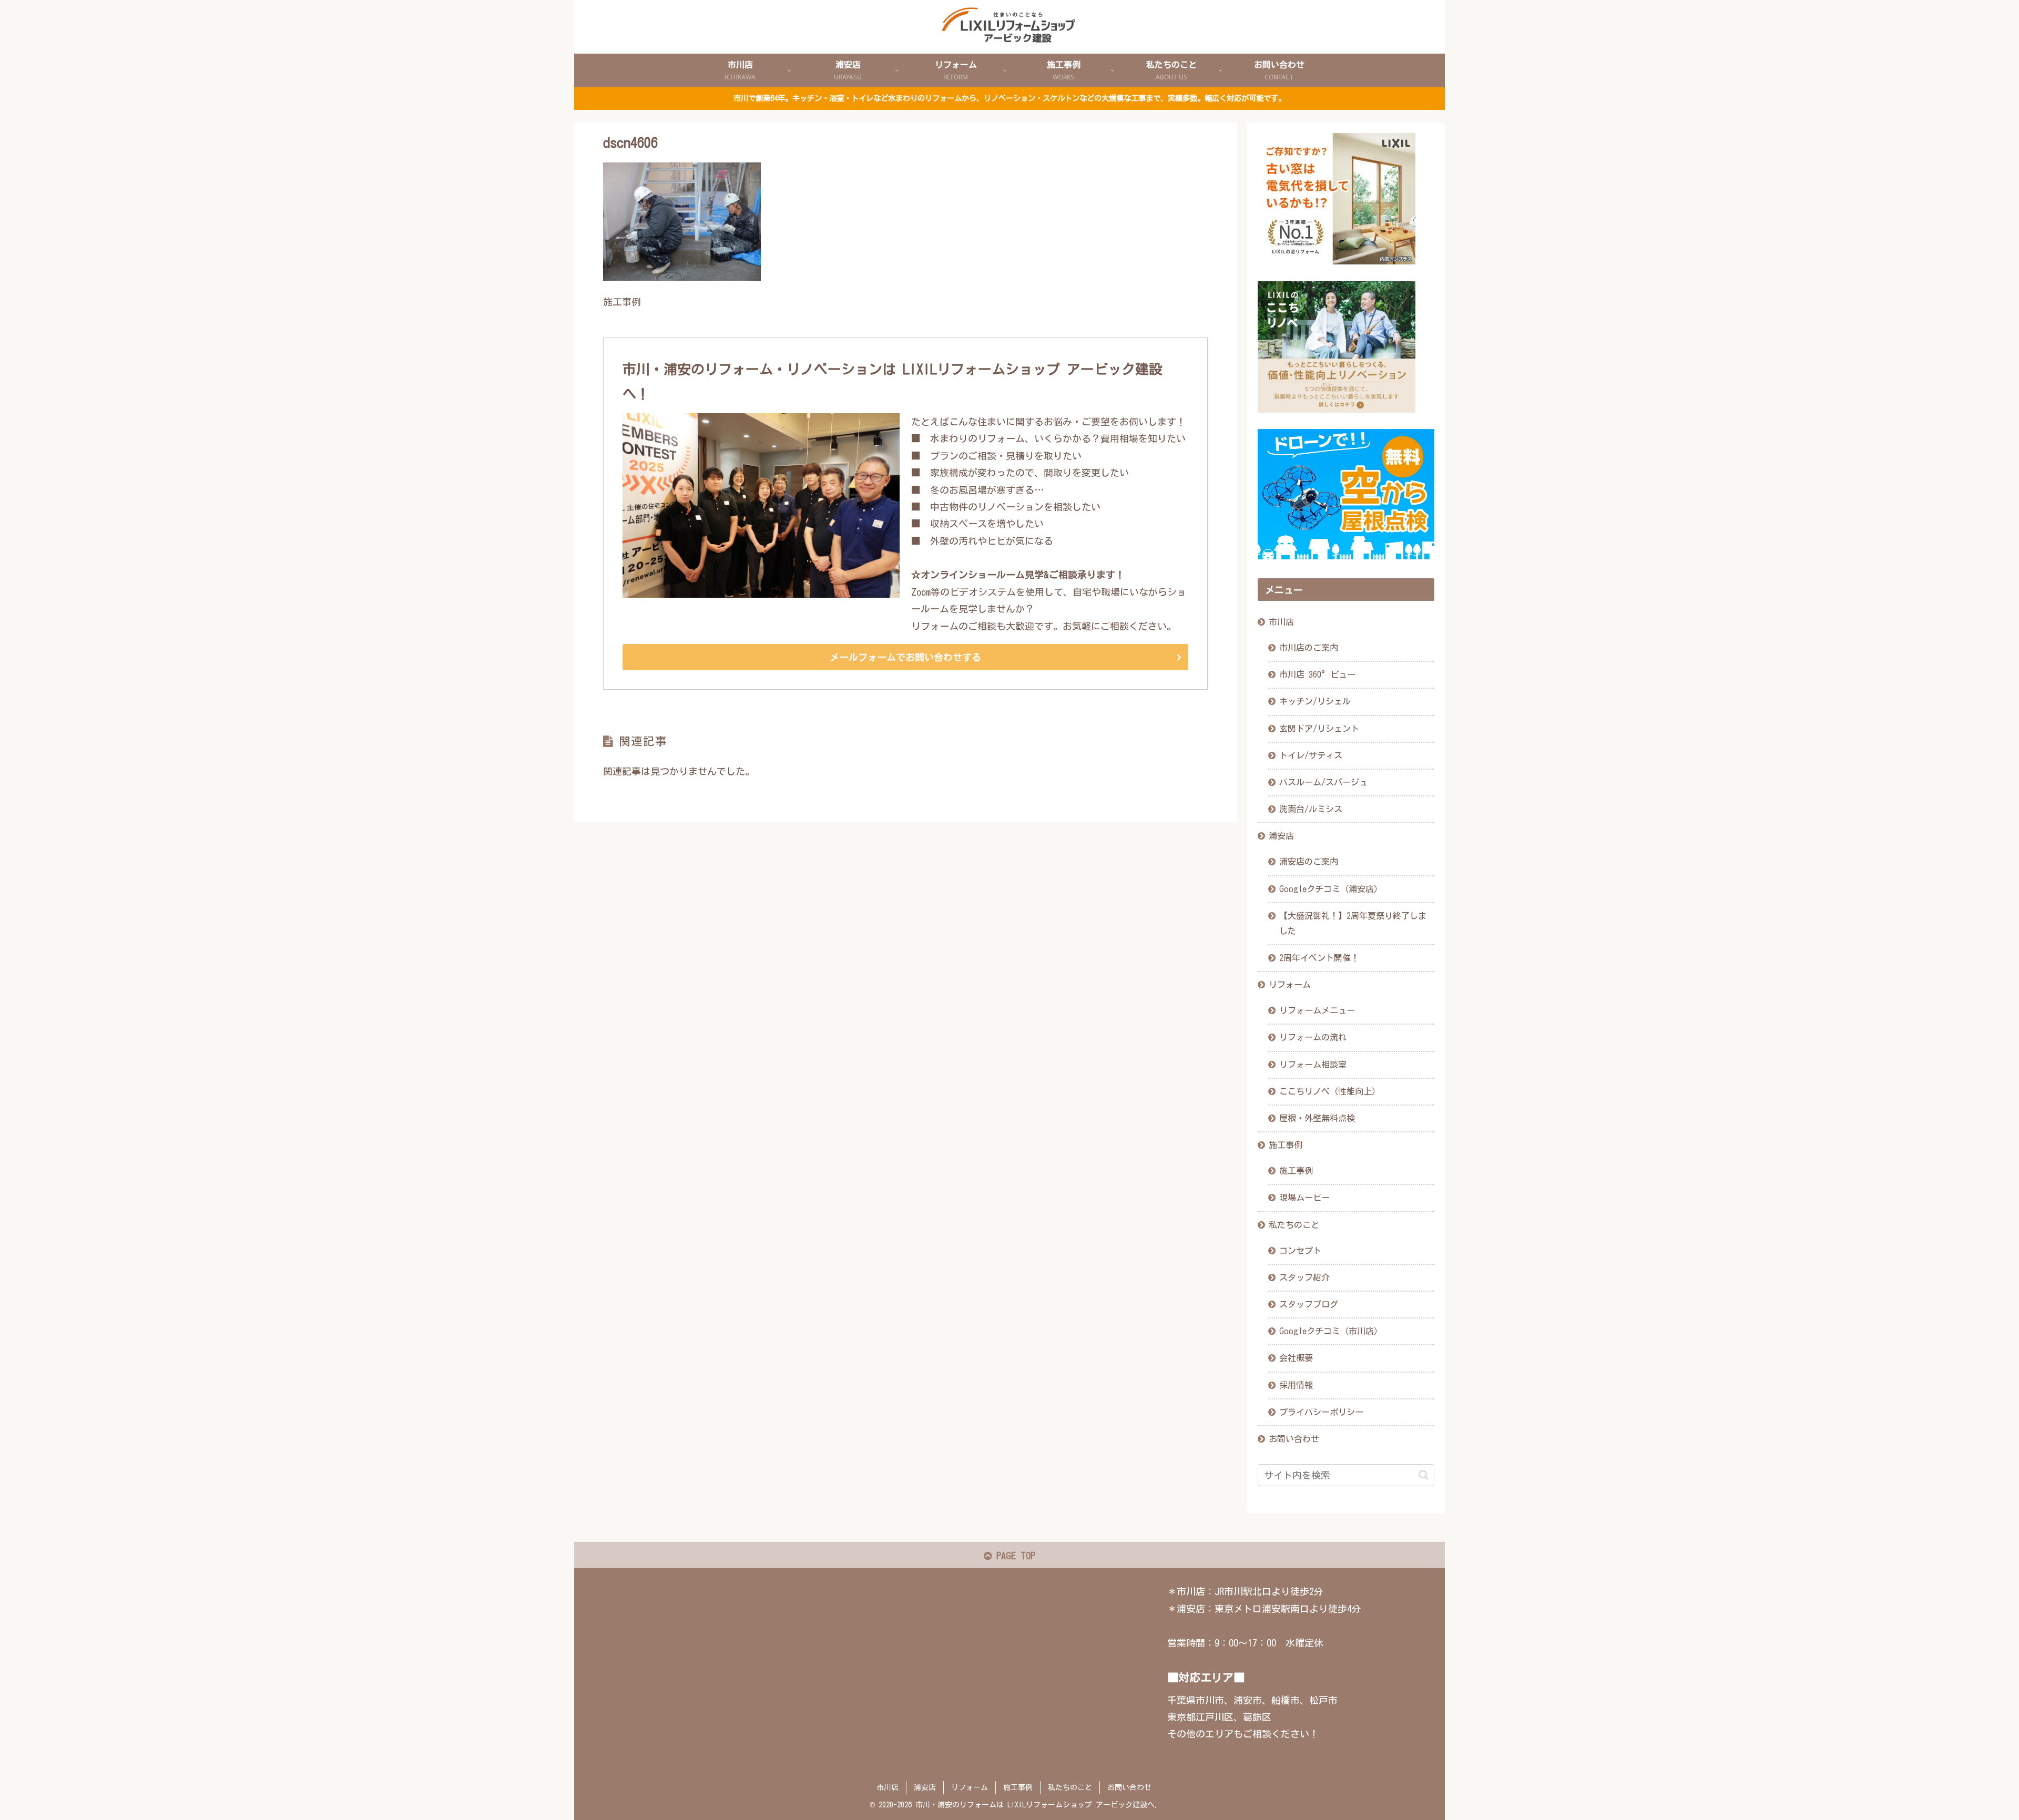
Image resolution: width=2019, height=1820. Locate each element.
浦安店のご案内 (1309, 862)
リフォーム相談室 (1313, 1065)
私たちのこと (1294, 1225)
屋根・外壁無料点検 (1317, 1118)
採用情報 (1296, 1385)
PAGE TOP (1013, 1556)
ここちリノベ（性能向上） (1330, 1091)
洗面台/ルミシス (1311, 809)
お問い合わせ (1294, 1439)
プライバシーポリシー (1321, 1412)
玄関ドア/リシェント (1319, 729)
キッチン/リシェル (1315, 701)
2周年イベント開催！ (1319, 958)
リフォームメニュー (1317, 1010)
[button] (1424, 1475)
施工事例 (1286, 1145)
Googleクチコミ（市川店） (1331, 1331)
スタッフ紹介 (1304, 1277)
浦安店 (1281, 836)
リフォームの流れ (1313, 1037)
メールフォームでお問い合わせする (905, 657)
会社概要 (1296, 1358)
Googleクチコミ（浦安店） (1331, 889)
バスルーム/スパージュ (1323, 782)
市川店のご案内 (1309, 648)
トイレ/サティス (1311, 755)
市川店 (1281, 622)
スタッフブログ (1309, 1304)
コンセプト (1300, 1251)
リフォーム (1290, 985)
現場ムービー (1304, 1198)
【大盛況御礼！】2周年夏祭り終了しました (1353, 923)
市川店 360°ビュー (1317, 674)
